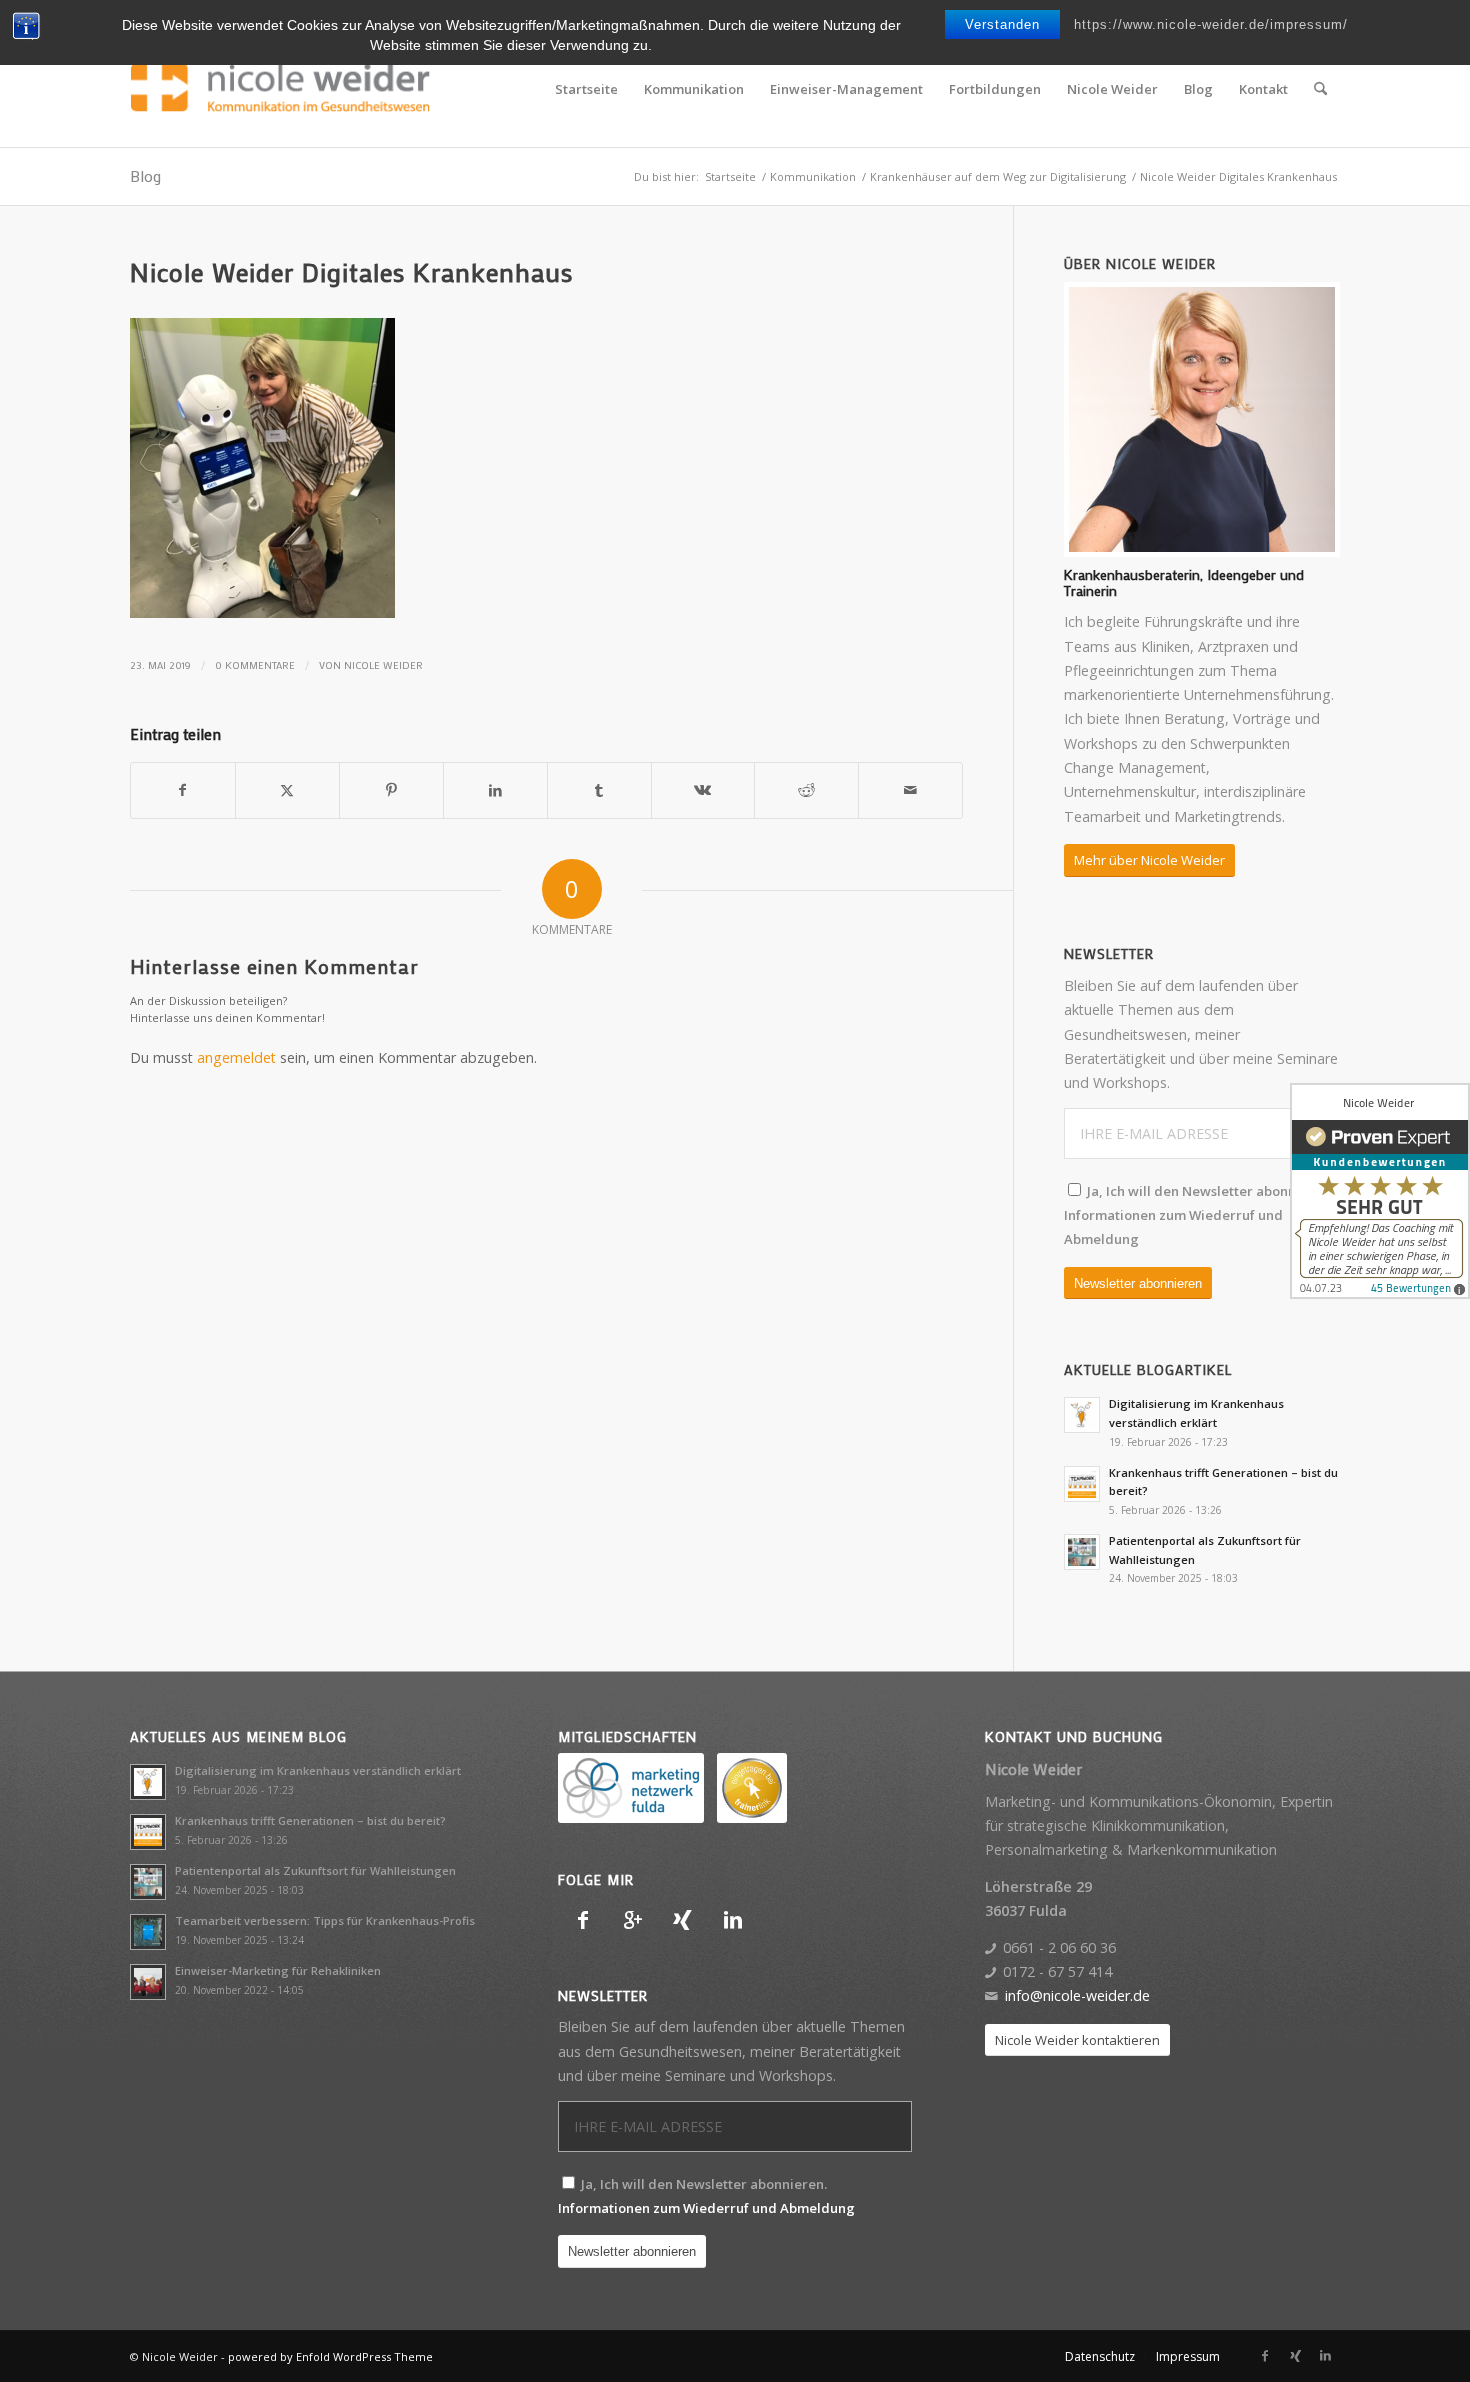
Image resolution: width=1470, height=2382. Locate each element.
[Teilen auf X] (287, 790)
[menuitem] (586, 89)
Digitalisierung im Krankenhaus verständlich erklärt (318, 1770)
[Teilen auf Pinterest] (391, 790)
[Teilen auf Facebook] (183, 790)
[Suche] (1320, 89)
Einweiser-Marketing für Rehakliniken (278, 1970)
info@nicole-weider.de (1077, 1995)
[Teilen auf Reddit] (806, 790)
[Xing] (683, 1920)
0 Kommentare (255, 665)
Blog (145, 175)
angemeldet (236, 1057)
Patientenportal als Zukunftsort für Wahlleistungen (315, 1870)
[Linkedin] (733, 1920)
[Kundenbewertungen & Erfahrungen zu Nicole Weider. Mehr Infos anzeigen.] (1380, 1191)
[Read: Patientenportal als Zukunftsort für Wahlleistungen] (1082, 1552)
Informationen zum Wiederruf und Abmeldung (706, 2208)
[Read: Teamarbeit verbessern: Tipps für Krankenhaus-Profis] (148, 1932)
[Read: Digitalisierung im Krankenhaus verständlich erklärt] (1082, 1415)
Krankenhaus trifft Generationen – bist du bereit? (310, 1820)
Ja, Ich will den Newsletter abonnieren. (1198, 1215)
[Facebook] (583, 1920)
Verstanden (1002, 24)
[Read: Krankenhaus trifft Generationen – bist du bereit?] (1082, 1484)
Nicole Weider (383, 665)
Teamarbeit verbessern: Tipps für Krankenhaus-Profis (325, 1920)
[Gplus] (633, 1920)
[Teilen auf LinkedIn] (495, 790)
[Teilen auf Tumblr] (599, 790)
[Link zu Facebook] (1265, 2356)
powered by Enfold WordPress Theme (330, 2356)
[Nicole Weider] (280, 89)
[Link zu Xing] (1295, 2356)
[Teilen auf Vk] (703, 790)
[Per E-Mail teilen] (910, 790)
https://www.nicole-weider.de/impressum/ (1211, 24)
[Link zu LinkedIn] (1325, 2356)
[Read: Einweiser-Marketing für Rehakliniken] (148, 1982)
